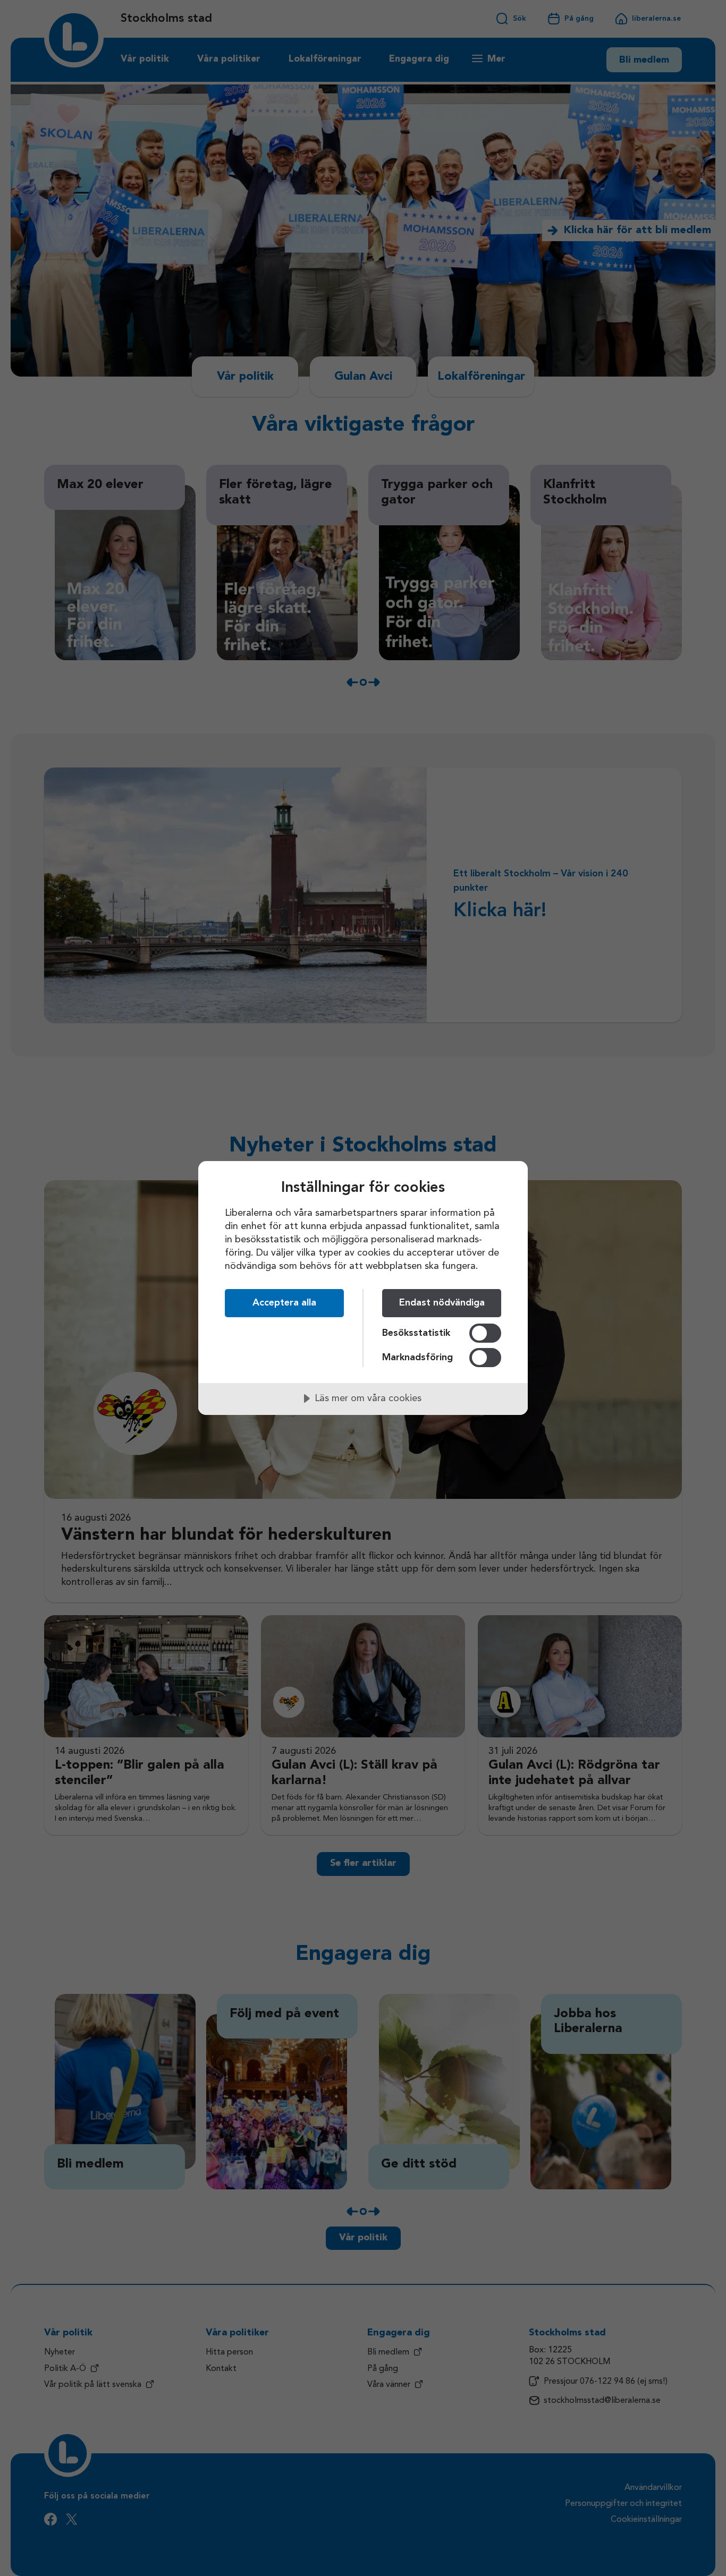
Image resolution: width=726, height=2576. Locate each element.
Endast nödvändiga (442, 1303)
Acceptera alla (284, 1303)
